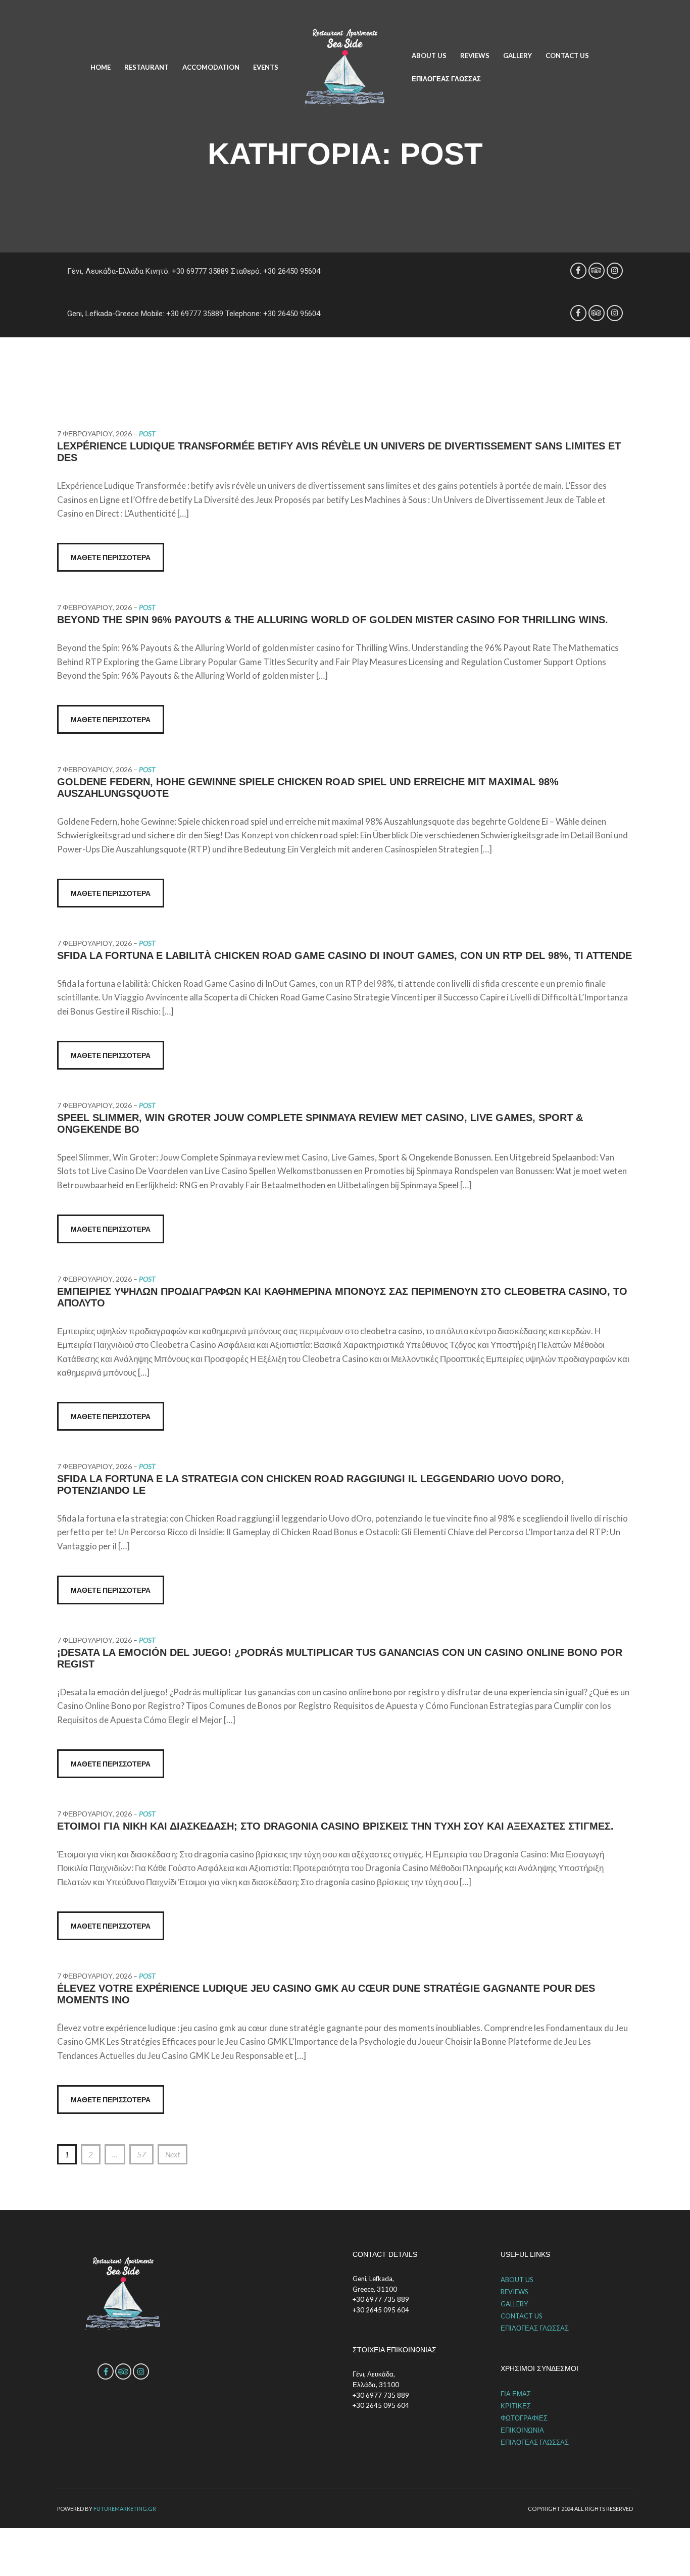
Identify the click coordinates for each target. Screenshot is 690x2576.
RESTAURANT (146, 67)
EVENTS (266, 67)
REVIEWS (475, 56)
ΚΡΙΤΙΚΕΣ (516, 2406)
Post (147, 434)
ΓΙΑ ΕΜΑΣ (516, 2394)
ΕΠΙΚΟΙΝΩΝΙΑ (522, 2430)
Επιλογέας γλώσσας (446, 79)
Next (173, 2154)
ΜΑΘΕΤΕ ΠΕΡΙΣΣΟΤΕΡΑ (111, 557)
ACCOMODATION (211, 67)
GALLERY (517, 56)
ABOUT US (429, 56)
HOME (101, 67)
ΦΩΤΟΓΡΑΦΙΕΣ (524, 2418)
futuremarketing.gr (125, 2509)
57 (141, 2154)
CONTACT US (567, 56)
